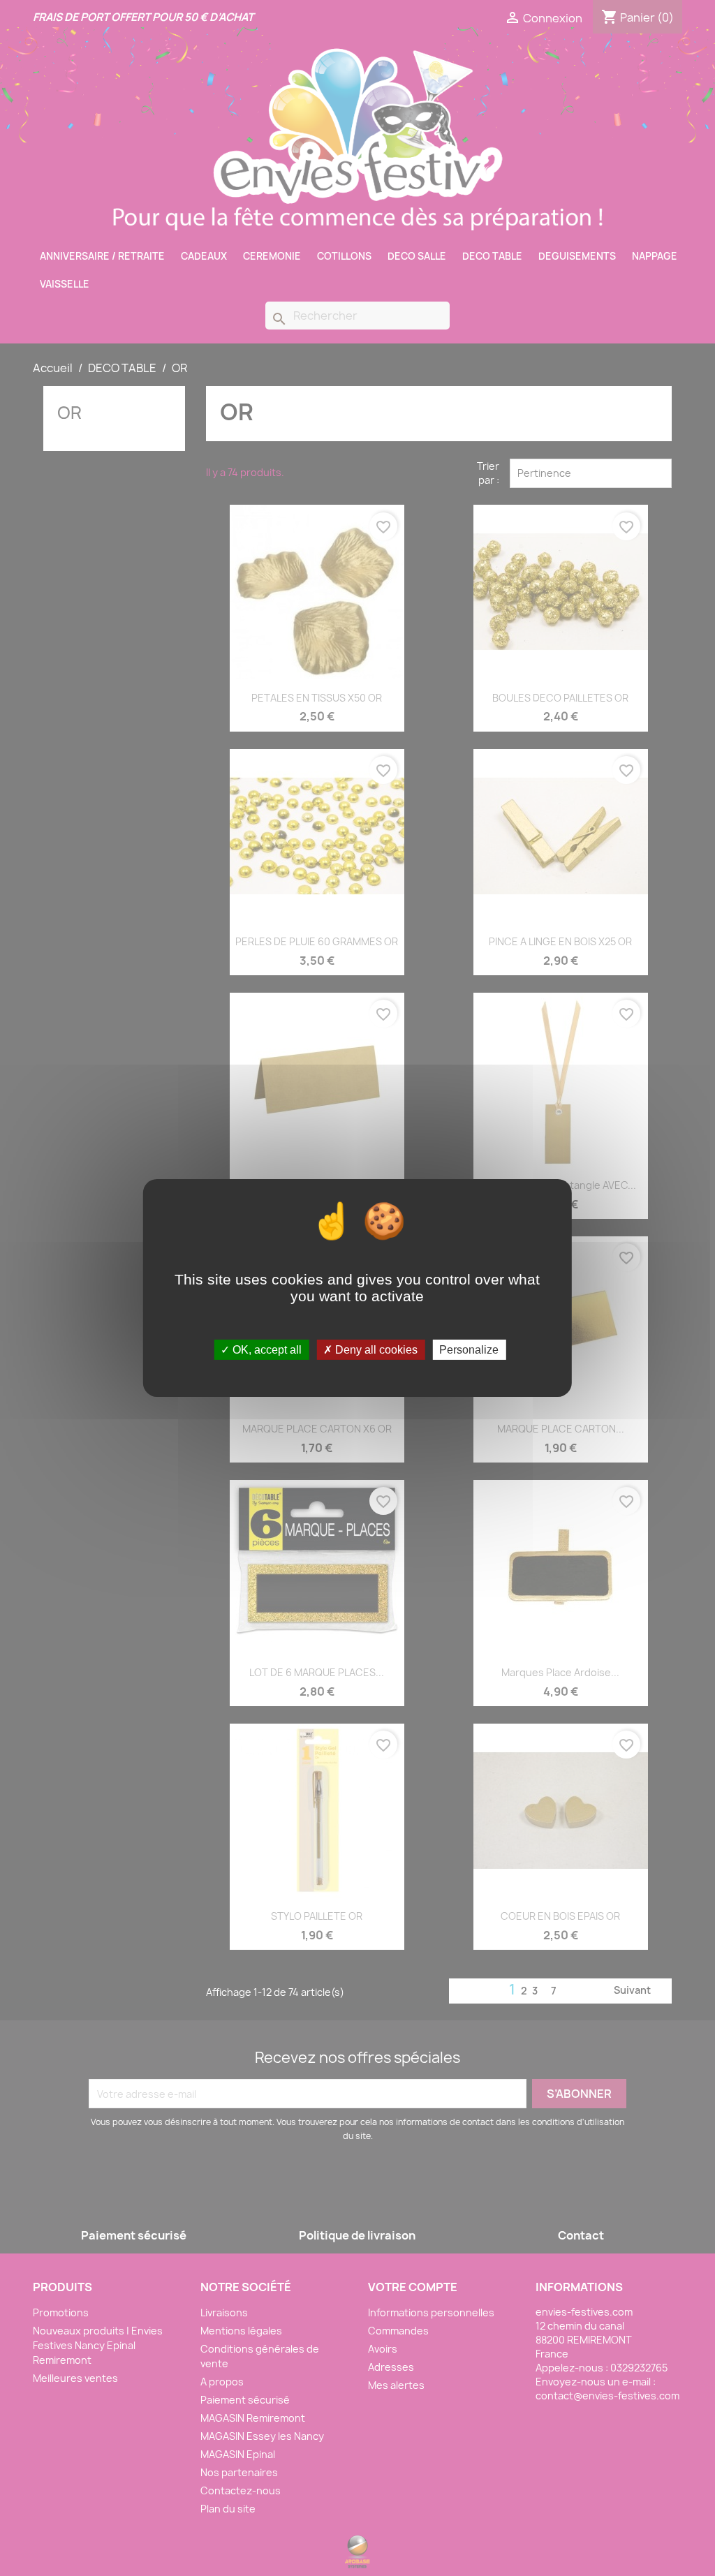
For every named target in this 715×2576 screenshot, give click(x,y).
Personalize (469, 1350)
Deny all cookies (375, 1350)
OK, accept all (266, 1350)
